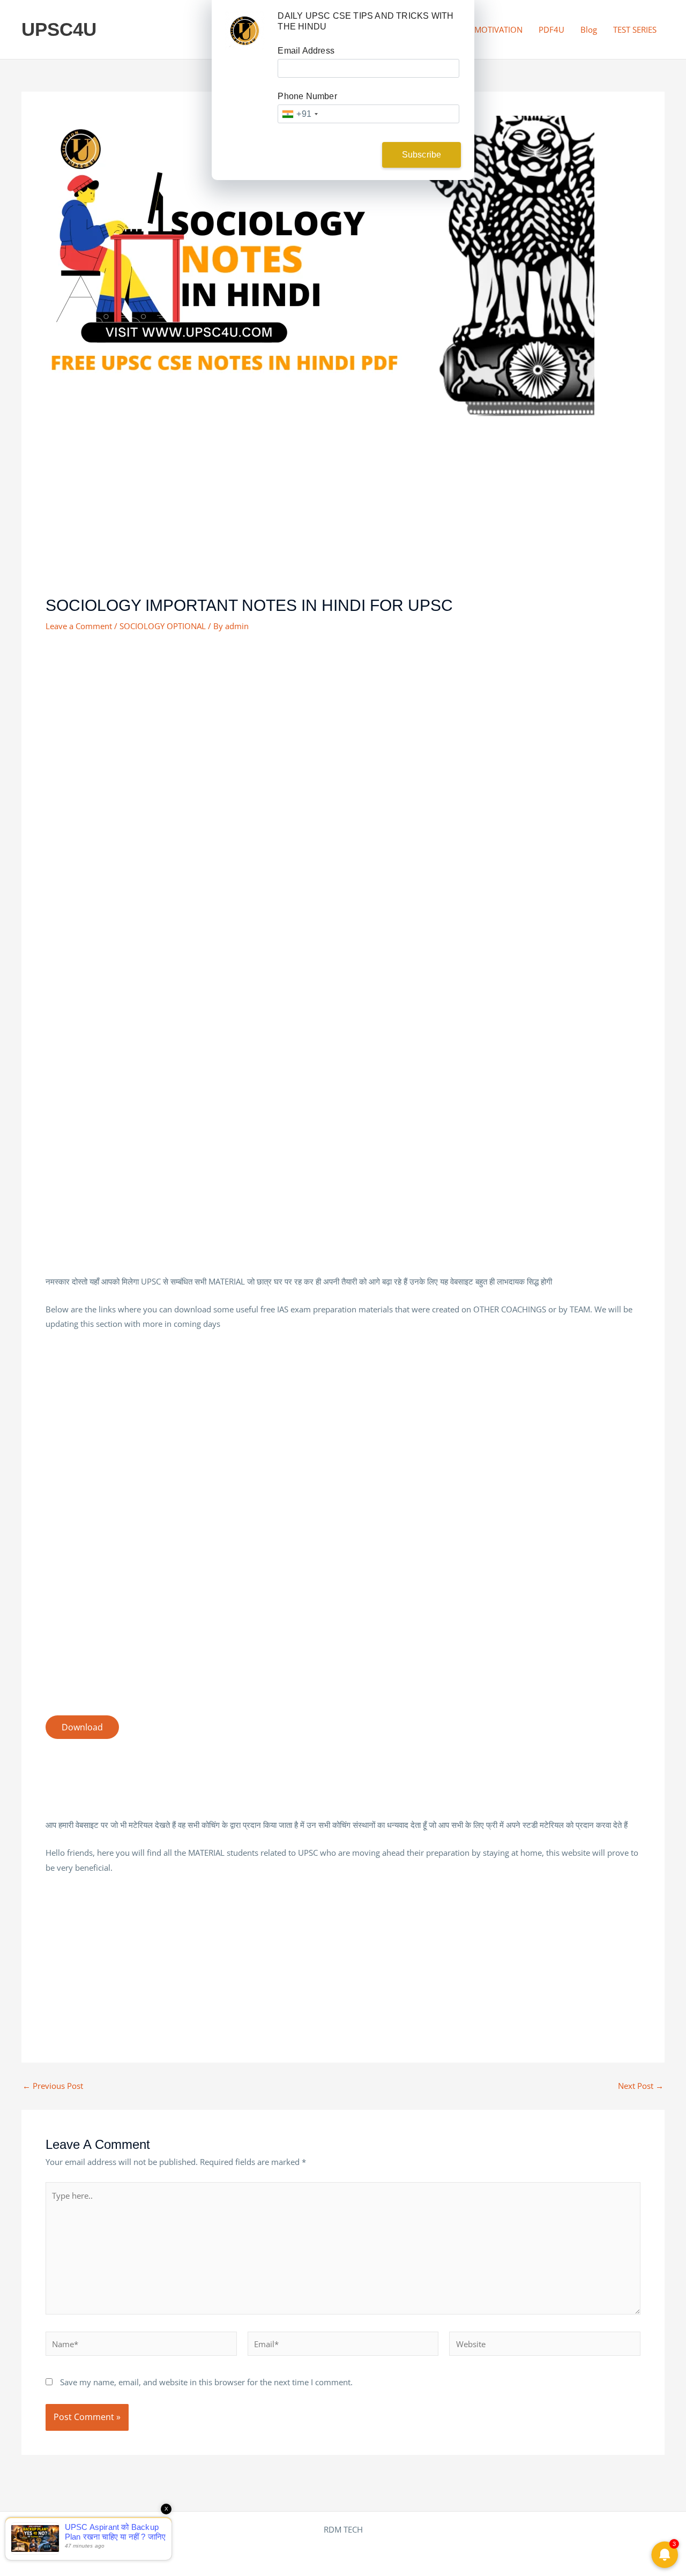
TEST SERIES (635, 29)
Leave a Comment (79, 626)
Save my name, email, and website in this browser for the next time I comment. (206, 2382)
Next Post (641, 2086)
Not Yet (335, 155)
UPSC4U (59, 29)
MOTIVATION (498, 29)
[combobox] (300, 114)
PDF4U (551, 29)
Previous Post (53, 2086)
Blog (589, 29)
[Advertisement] (343, 516)
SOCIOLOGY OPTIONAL (163, 626)
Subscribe (422, 155)
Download (82, 1727)
